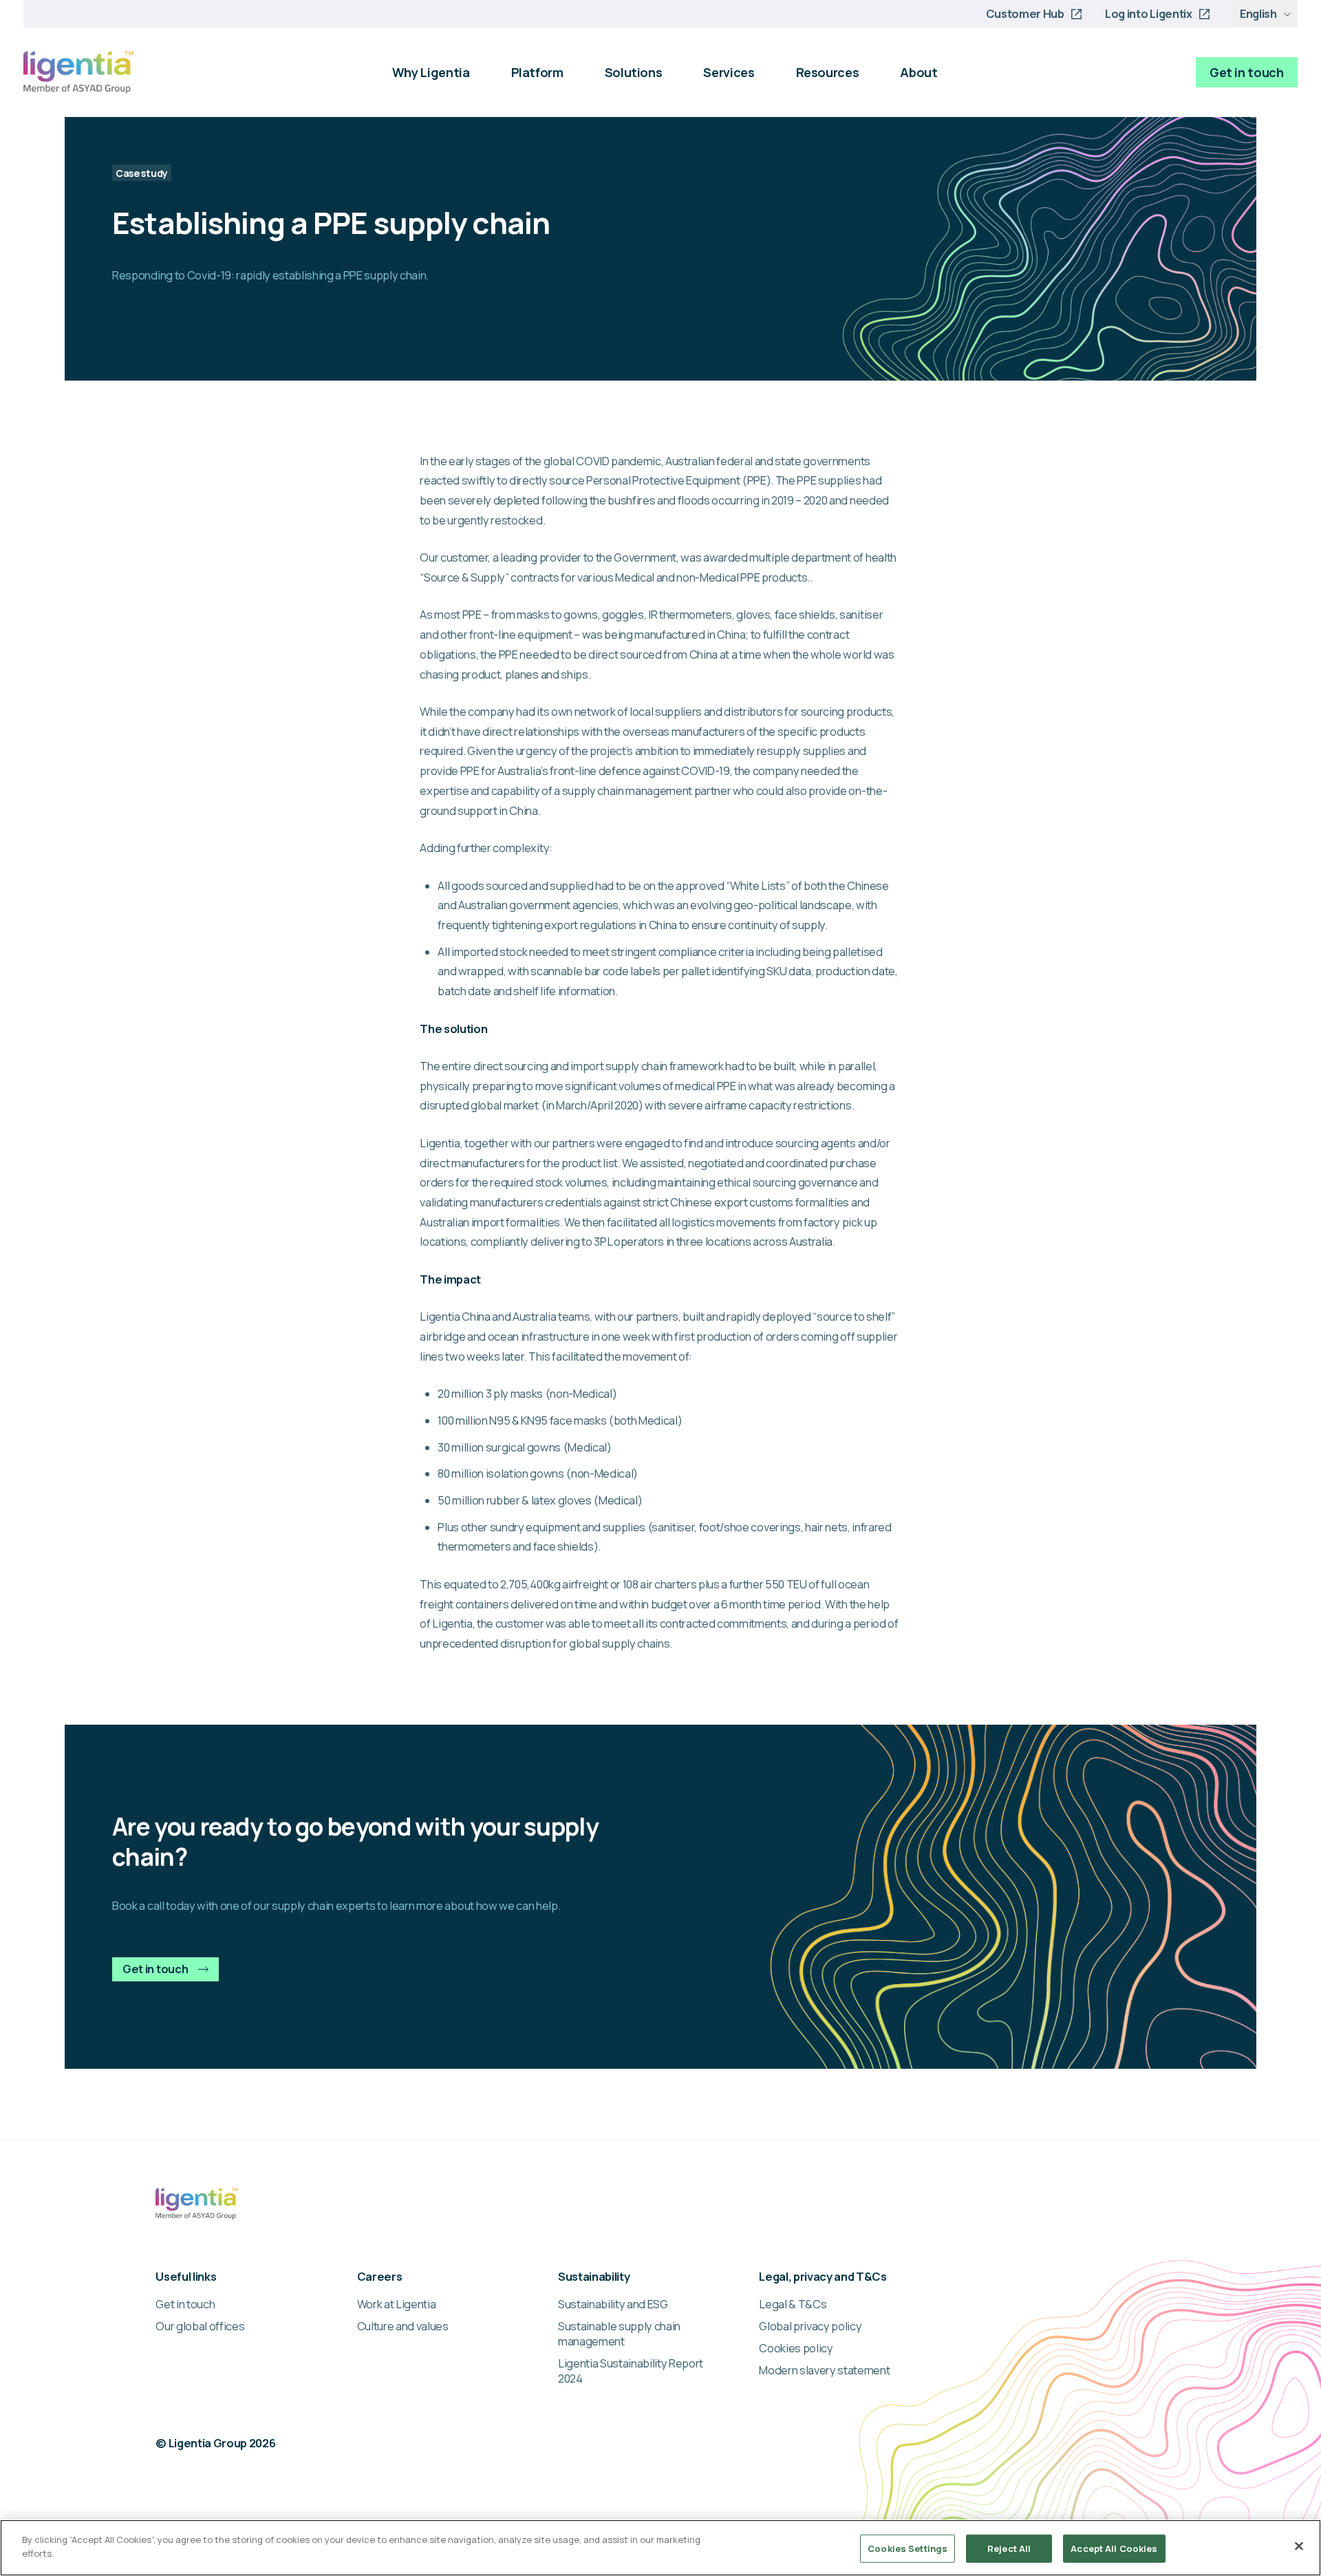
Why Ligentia (431, 72)
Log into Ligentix (1148, 14)
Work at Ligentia (397, 2304)
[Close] (1299, 2546)
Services (729, 72)
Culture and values (403, 2326)
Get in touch (1247, 72)
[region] (660, 2548)
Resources (828, 72)
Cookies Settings (907, 2548)
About (919, 72)
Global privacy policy (810, 2326)
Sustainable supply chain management (619, 2334)
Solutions (634, 72)
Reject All (1009, 2548)
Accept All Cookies (1114, 2548)
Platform (537, 72)
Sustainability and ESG (613, 2304)
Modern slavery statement (824, 2370)
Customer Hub (1025, 14)
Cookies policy (796, 2348)
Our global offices (200, 2326)
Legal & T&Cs (793, 2304)
